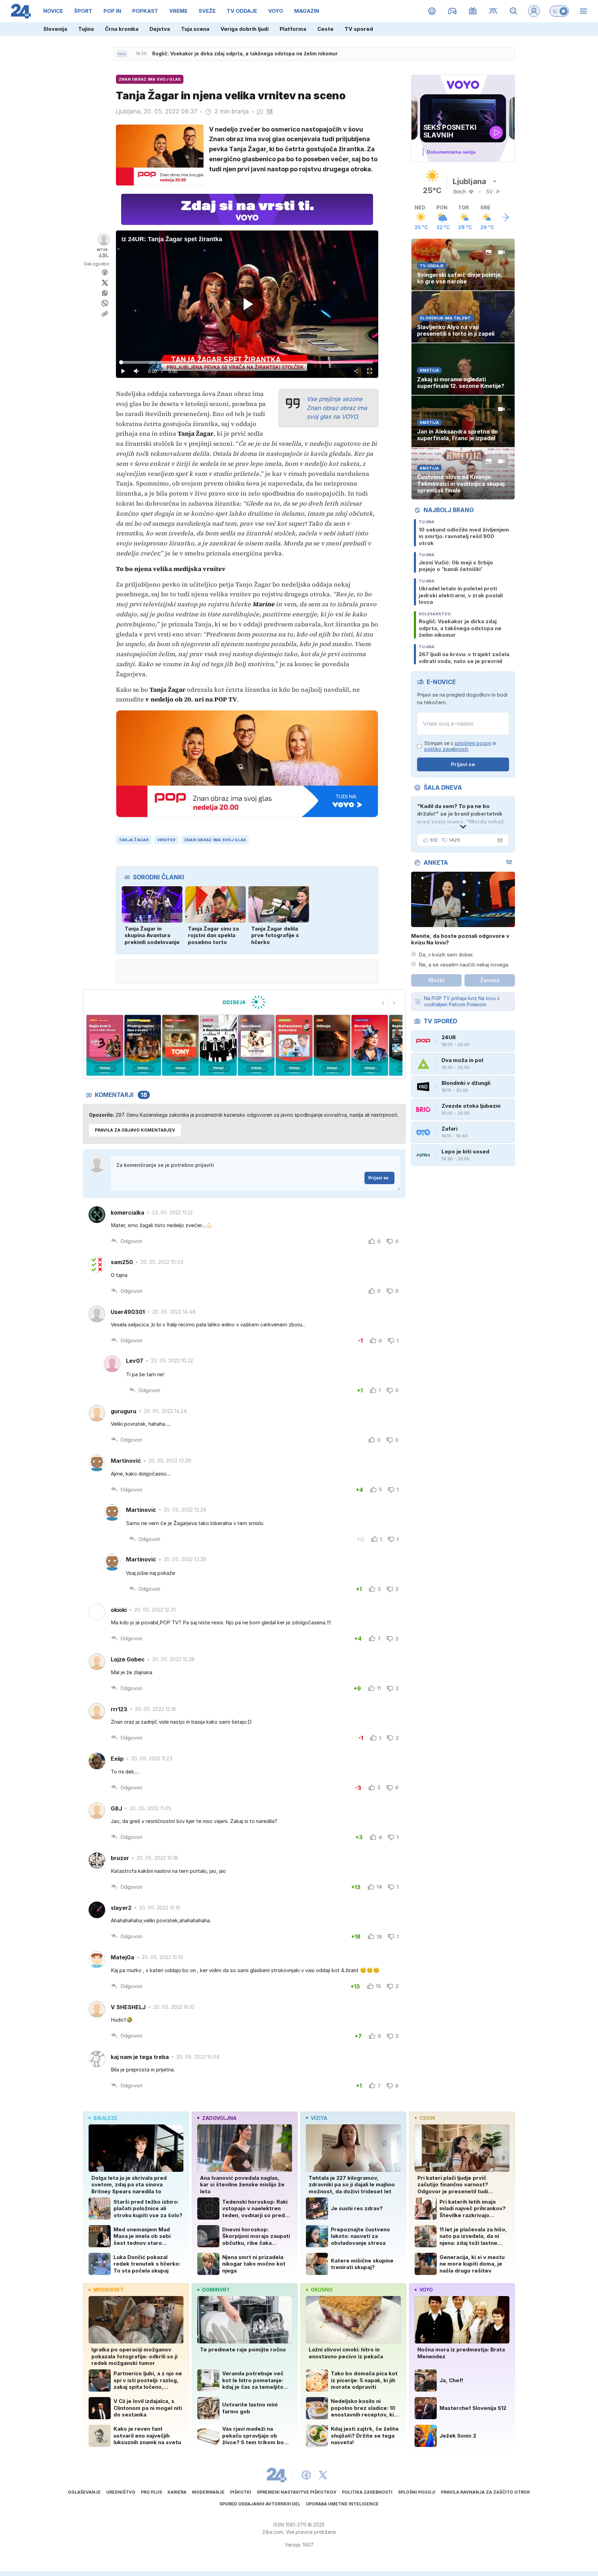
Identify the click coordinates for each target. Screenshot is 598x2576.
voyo (426, 2290)
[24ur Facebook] (306, 2475)
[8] (298, 1045)
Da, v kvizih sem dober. (446, 955)
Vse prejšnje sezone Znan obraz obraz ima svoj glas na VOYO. (337, 408)
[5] (185, 1045)
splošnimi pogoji (473, 743)
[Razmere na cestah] (493, 11)
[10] (374, 1045)
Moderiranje (208, 2492)
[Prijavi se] (534, 11)
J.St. (104, 255)
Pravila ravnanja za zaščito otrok (486, 2492)
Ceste (325, 29)
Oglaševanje (84, 2492)
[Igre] (452, 11)
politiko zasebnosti (446, 749)
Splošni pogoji (417, 2492)
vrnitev (166, 840)
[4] (147, 1045)
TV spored (359, 29)
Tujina (86, 29)
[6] (223, 1045)
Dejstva (160, 29)
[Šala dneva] (499, 840)
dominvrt (216, 2290)
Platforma (293, 29)
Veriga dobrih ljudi (244, 29)
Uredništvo (121, 2492)
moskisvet (108, 2290)
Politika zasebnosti (367, 2492)
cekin (427, 2118)
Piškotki (241, 2492)
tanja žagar (134, 840)
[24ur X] (323, 2475)
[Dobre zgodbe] (432, 11)
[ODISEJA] (244, 1002)
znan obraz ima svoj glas (215, 840)
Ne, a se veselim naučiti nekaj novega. (464, 965)
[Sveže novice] (122, 54)
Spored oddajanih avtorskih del (260, 2504)
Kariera (177, 2492)
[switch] (559, 11)
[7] (260, 1045)
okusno (322, 2290)
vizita (319, 2118)
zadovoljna (219, 2118)
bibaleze (106, 2118)
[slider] (247, 362)
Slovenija (55, 29)
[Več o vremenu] (505, 217)
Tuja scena (195, 29)
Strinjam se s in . (460, 746)
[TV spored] (473, 11)
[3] (109, 1045)
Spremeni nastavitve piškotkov (297, 2492)
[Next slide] (394, 1003)
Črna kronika (122, 29)
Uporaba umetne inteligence (342, 2504)
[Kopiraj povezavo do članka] (105, 314)
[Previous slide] (383, 1003)
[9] (336, 1045)
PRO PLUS (151, 2492)
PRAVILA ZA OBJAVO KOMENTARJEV (135, 1130)
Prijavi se (378, 1178)
